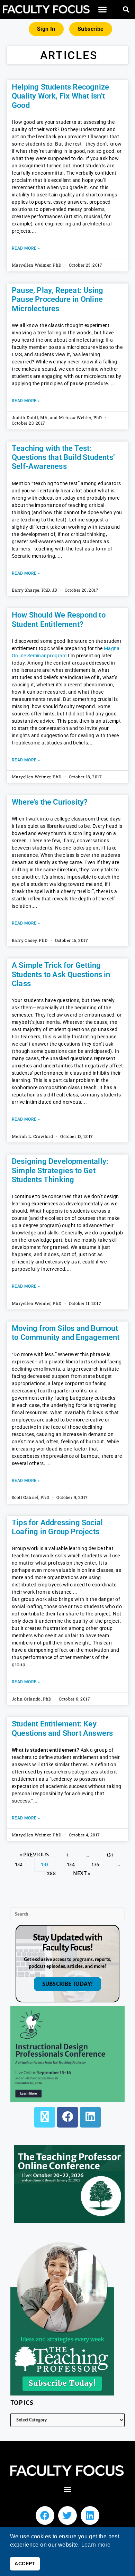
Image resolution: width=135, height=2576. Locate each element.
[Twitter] (67, 2515)
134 (71, 1862)
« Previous (34, 1855)
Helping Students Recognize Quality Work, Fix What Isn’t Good (60, 96)
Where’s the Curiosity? (50, 802)
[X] (45, 2117)
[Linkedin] (90, 2515)
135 (95, 1862)
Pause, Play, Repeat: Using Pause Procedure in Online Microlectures (57, 299)
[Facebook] (67, 2117)
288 (51, 1871)
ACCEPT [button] (25, 2564)
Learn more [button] (96, 2545)
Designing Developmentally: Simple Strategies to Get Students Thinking (60, 1170)
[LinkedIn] (90, 2117)
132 (19, 1862)
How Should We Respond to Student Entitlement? (59, 619)
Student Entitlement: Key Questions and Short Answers (62, 1728)
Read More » (26, 248)
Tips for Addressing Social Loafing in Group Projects (57, 1527)
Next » (82, 1873)
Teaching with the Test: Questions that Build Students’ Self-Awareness (63, 457)
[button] (102, 10)
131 (110, 1852)
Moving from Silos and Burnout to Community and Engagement (66, 1333)
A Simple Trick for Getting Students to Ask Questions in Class (61, 974)
